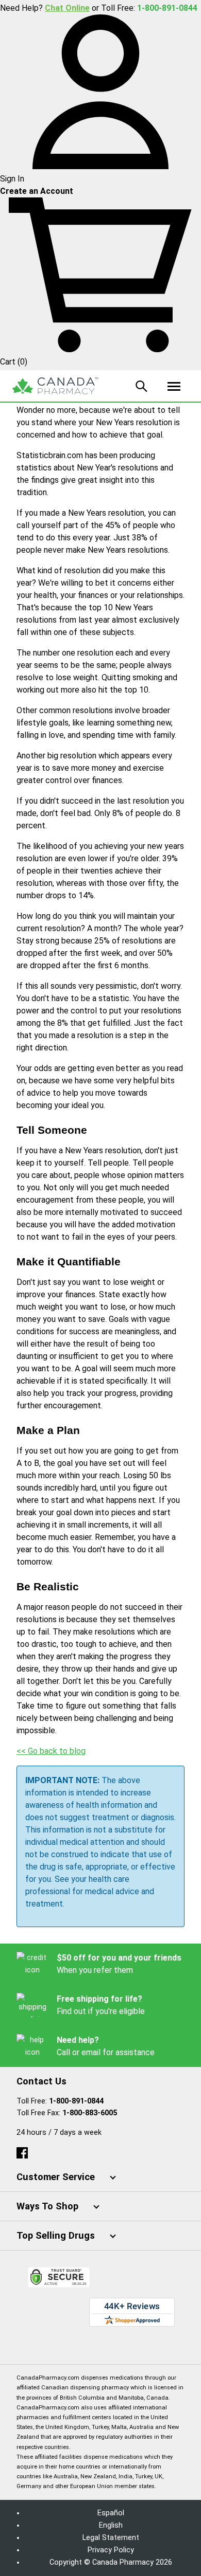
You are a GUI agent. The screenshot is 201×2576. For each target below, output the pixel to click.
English (111, 2525)
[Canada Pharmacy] (55, 386)
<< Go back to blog (51, 1751)
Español (111, 2513)
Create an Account (37, 191)
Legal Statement (111, 2538)
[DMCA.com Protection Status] (101, 2342)
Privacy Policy (111, 2550)
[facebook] (22, 2151)
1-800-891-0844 (76, 2101)
